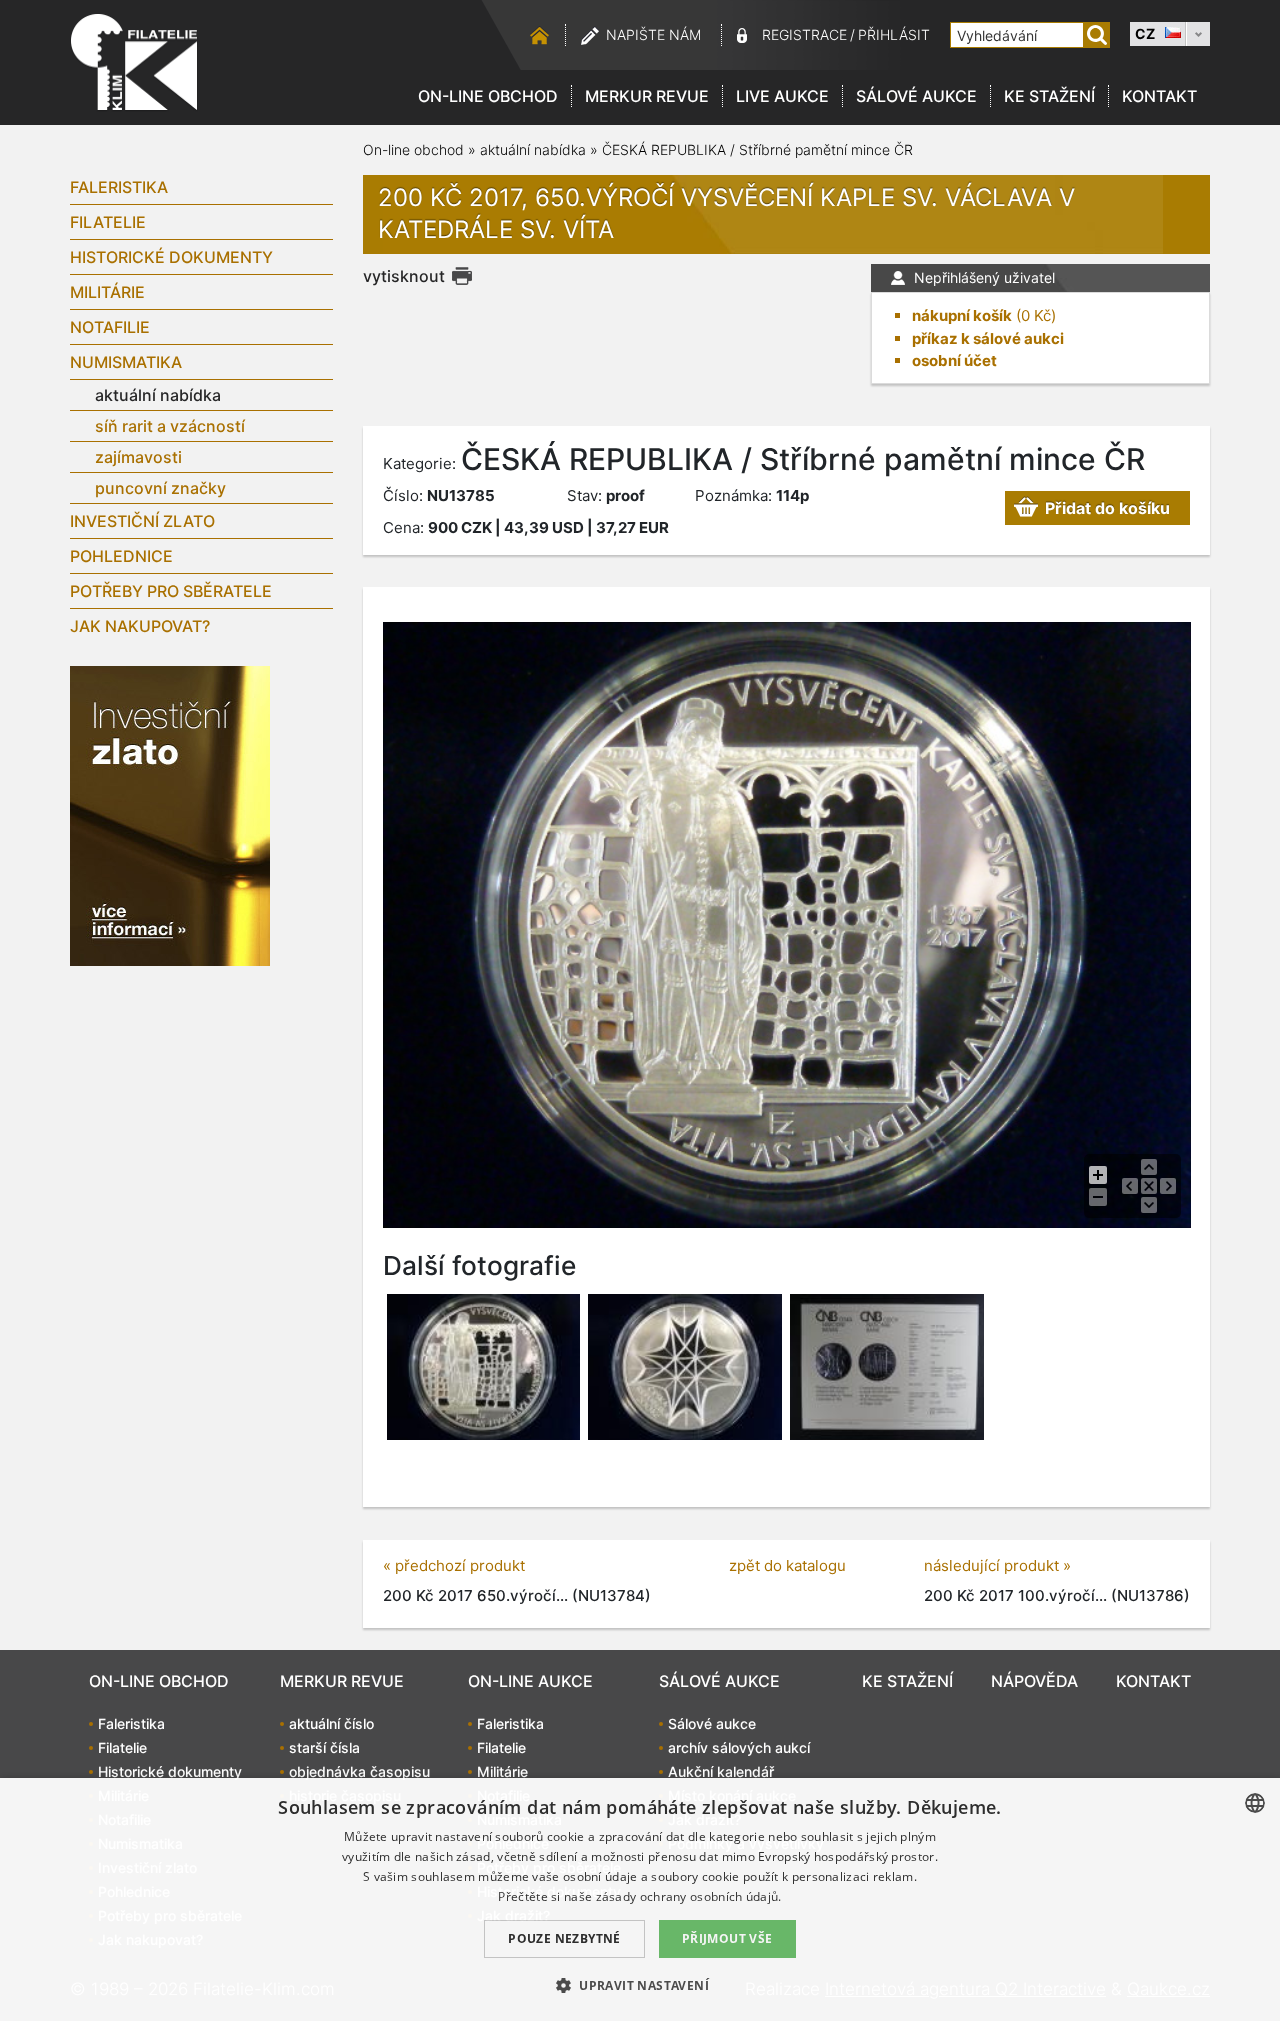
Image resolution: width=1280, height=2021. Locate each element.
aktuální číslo (331, 1723)
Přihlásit (894, 34)
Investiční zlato (142, 521)
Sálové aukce (916, 96)
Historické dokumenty (171, 257)
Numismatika (126, 362)
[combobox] (1255, 1803)
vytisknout (404, 276)
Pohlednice (121, 556)
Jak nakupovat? (140, 626)
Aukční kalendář (721, 1771)
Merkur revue (647, 96)
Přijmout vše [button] (727, 1938)
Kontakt (1159, 96)
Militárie (107, 292)
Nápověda (1034, 1681)
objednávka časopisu (359, 1771)
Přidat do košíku (1107, 508)
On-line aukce (530, 1681)
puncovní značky (160, 488)
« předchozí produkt (454, 1565)
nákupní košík (962, 315)
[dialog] (640, 1899)
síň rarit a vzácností (170, 426)
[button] (640, 1985)
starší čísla (324, 1747)
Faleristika (119, 187)
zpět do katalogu (787, 1565)
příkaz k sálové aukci (988, 338)
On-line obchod (488, 96)
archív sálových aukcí (739, 1747)
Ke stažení (1049, 96)
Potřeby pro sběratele (171, 591)
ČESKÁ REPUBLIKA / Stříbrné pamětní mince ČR (757, 149)
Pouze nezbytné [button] (564, 1938)
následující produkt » (997, 1565)
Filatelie (108, 222)
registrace (804, 34)
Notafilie (110, 327)
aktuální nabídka (158, 395)
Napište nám (653, 34)
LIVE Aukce (782, 96)
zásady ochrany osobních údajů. (689, 1896)
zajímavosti (138, 457)
